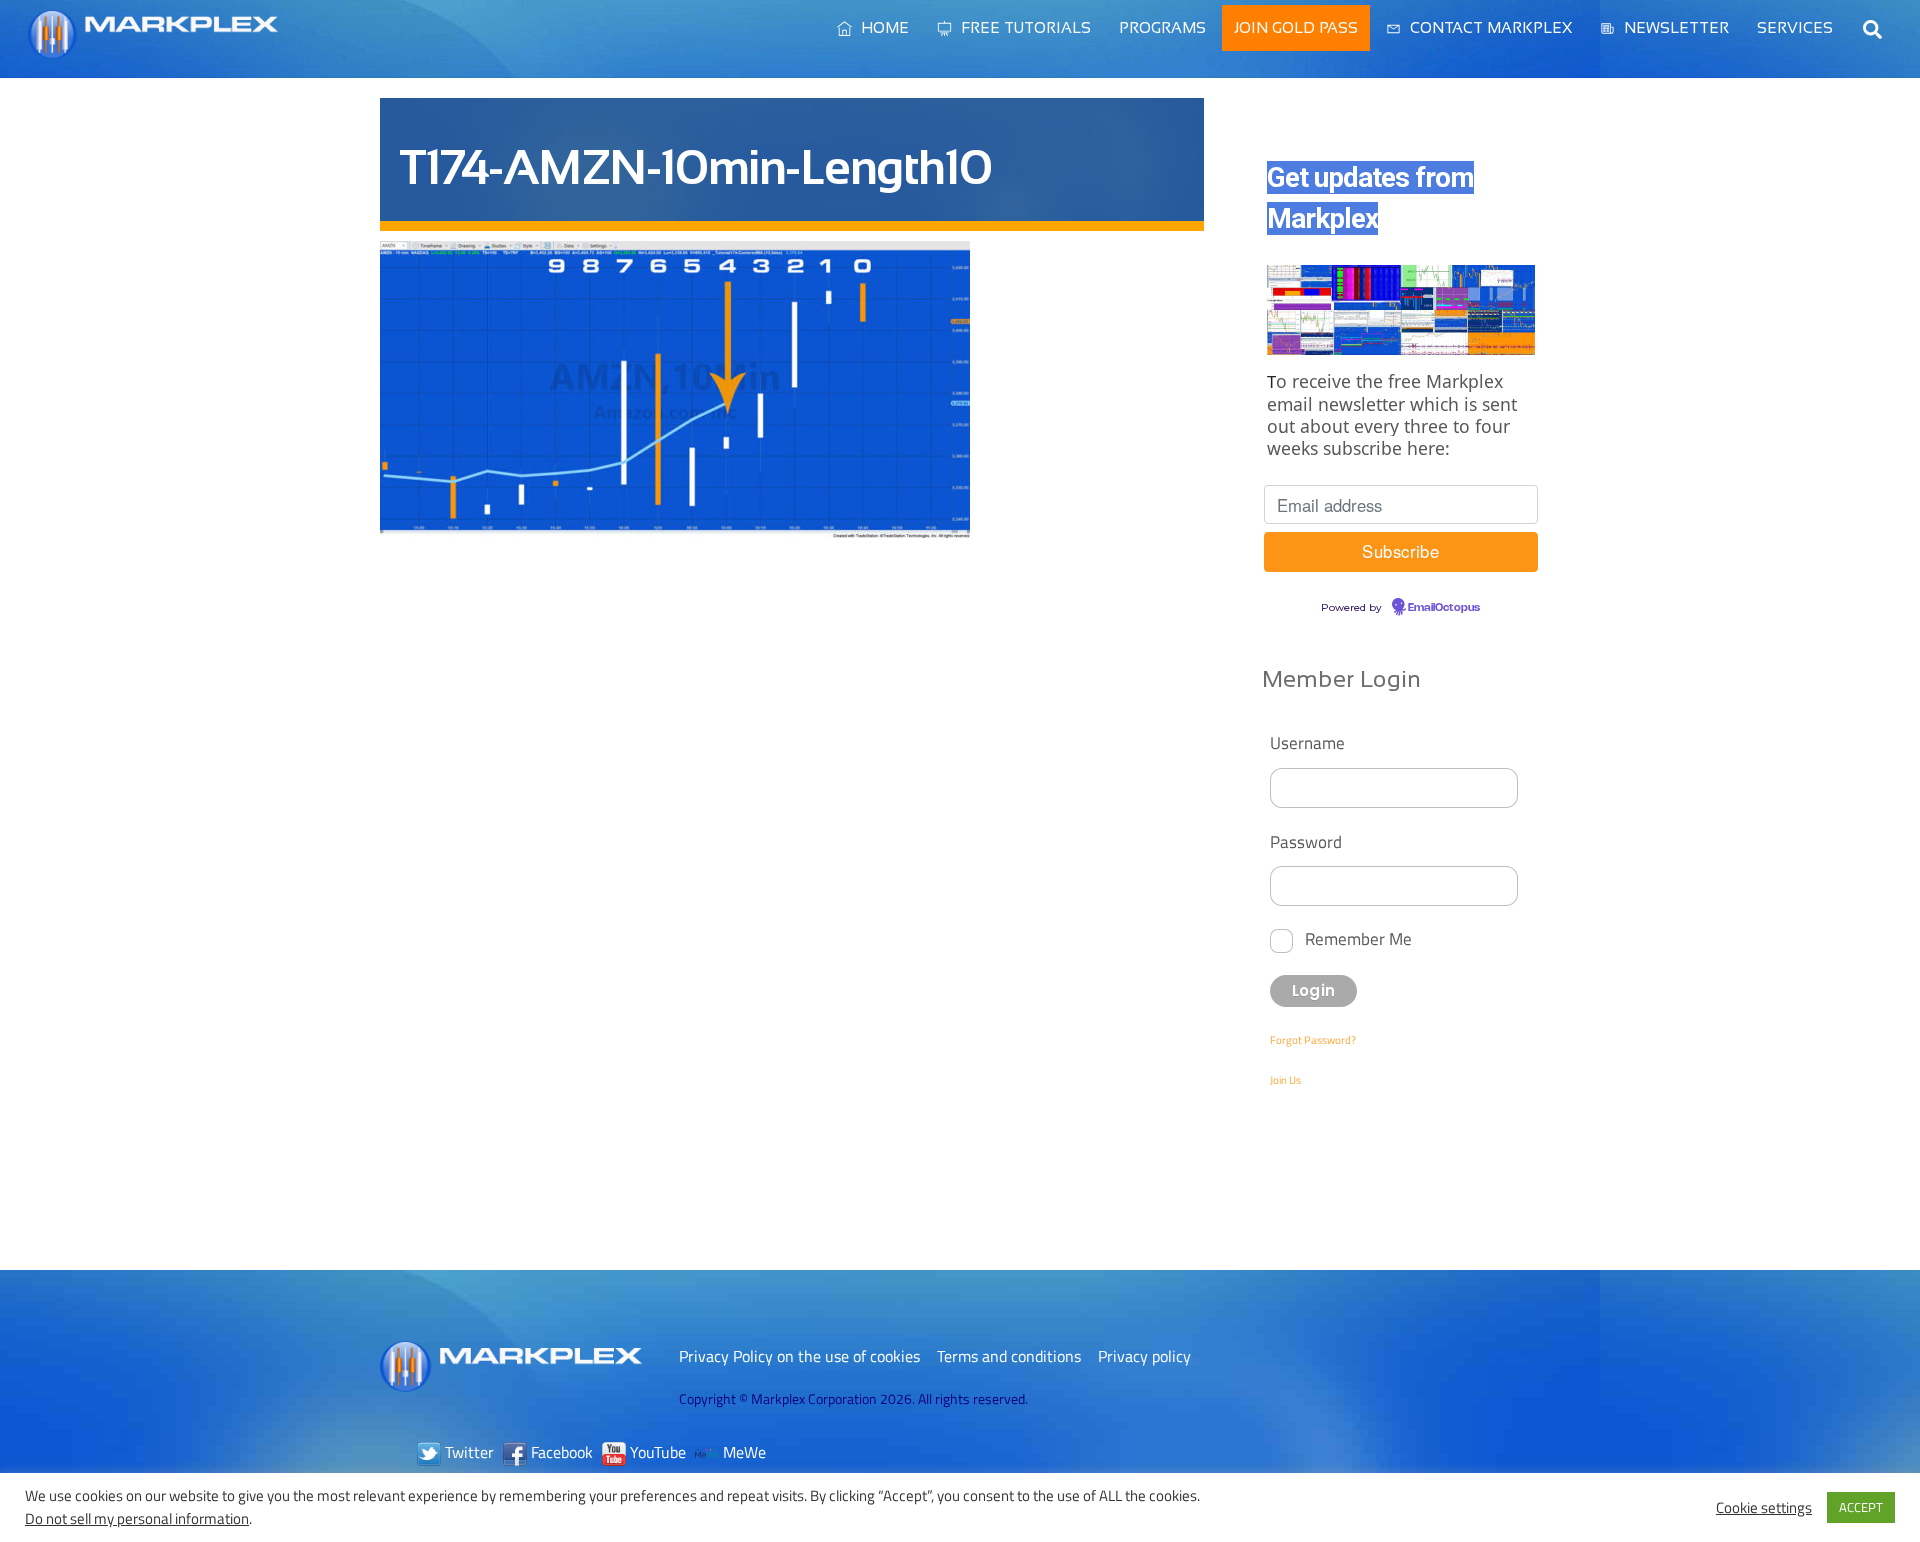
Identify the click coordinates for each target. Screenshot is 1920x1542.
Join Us (1285, 1080)
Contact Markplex (1489, 27)
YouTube (656, 1452)
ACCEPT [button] (1861, 1507)
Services (1795, 27)
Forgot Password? (1313, 1040)
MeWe (742, 1452)
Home (883, 27)
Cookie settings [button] (1764, 1508)
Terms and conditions (1009, 1356)
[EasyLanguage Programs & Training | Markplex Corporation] (153, 49)
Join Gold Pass (1296, 27)
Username (1307, 742)
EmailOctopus (1444, 608)
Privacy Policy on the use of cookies (799, 1356)
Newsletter (1674, 27)
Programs (1162, 27)
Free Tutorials (1024, 27)
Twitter (467, 1452)
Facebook (560, 1452)
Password (1306, 841)
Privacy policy (1144, 1356)
